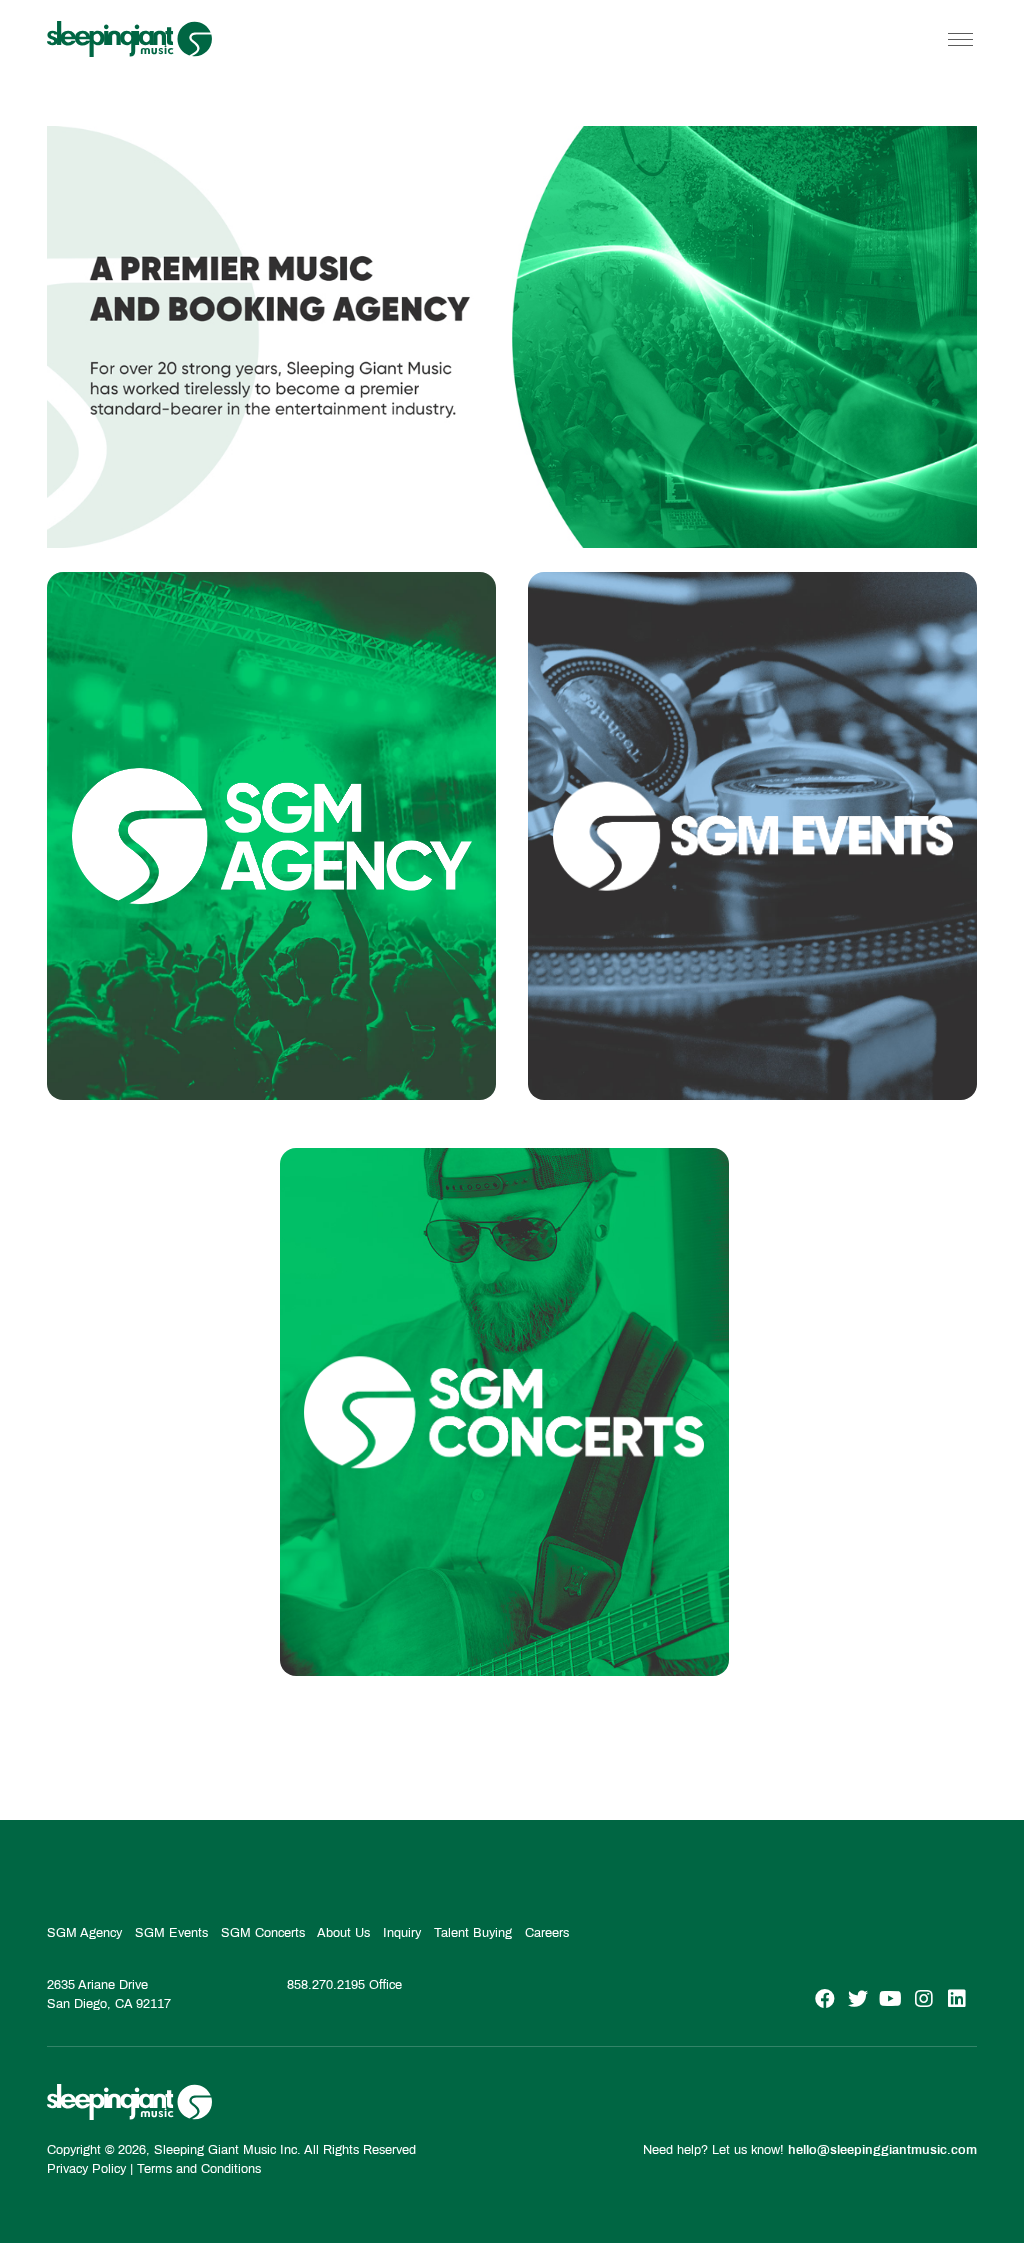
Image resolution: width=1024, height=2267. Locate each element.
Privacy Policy (86, 2169)
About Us (343, 1933)
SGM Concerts (263, 1933)
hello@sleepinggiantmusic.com (882, 2150)
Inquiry (402, 1933)
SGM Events (171, 1933)
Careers (547, 1933)
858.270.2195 (326, 1985)
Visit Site (272, 1041)
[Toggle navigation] (960, 39)
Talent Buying (473, 1933)
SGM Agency (84, 1933)
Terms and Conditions (199, 2169)
